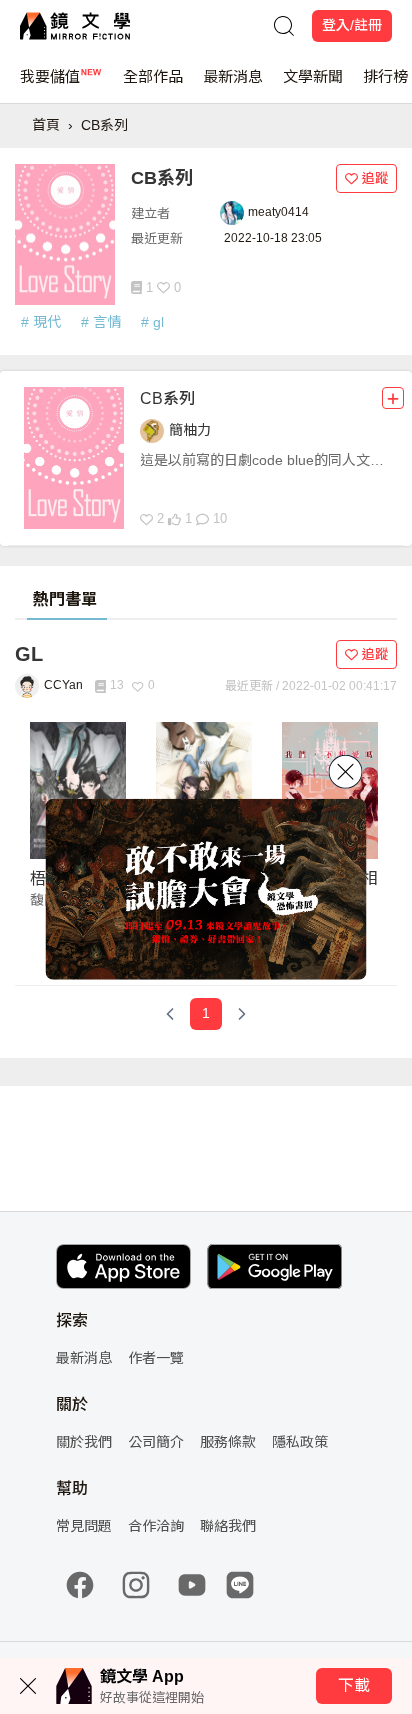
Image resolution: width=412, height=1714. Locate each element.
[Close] (346, 772)
